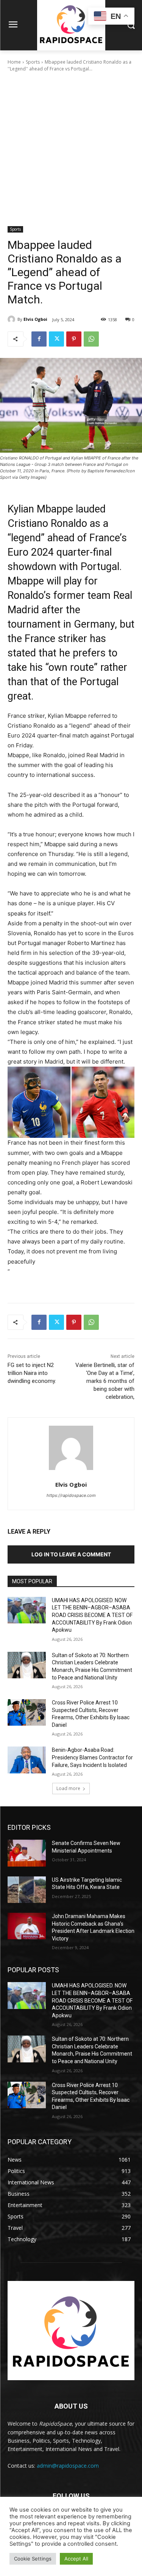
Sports (33, 62)
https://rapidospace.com (71, 1495)
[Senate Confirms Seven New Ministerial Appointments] (27, 1853)
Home (14, 62)
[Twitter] (56, 339)
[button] (71, 1102)
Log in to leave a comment (71, 1554)
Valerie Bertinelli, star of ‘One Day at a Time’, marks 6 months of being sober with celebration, (105, 1381)
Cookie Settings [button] (33, 2559)
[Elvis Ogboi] (12, 319)
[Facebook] (39, 339)
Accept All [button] (76, 2559)
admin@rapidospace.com (68, 2466)
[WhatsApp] (91, 339)
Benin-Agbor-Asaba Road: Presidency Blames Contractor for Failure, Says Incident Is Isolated (92, 1757)
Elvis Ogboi (35, 319)
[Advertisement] (71, 151)
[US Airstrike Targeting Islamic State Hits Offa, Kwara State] (27, 1890)
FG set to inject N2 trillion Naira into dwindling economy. (32, 1373)
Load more (68, 1788)
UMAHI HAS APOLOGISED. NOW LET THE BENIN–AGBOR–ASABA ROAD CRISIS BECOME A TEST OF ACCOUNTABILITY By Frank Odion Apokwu (92, 1615)
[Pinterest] (74, 339)
